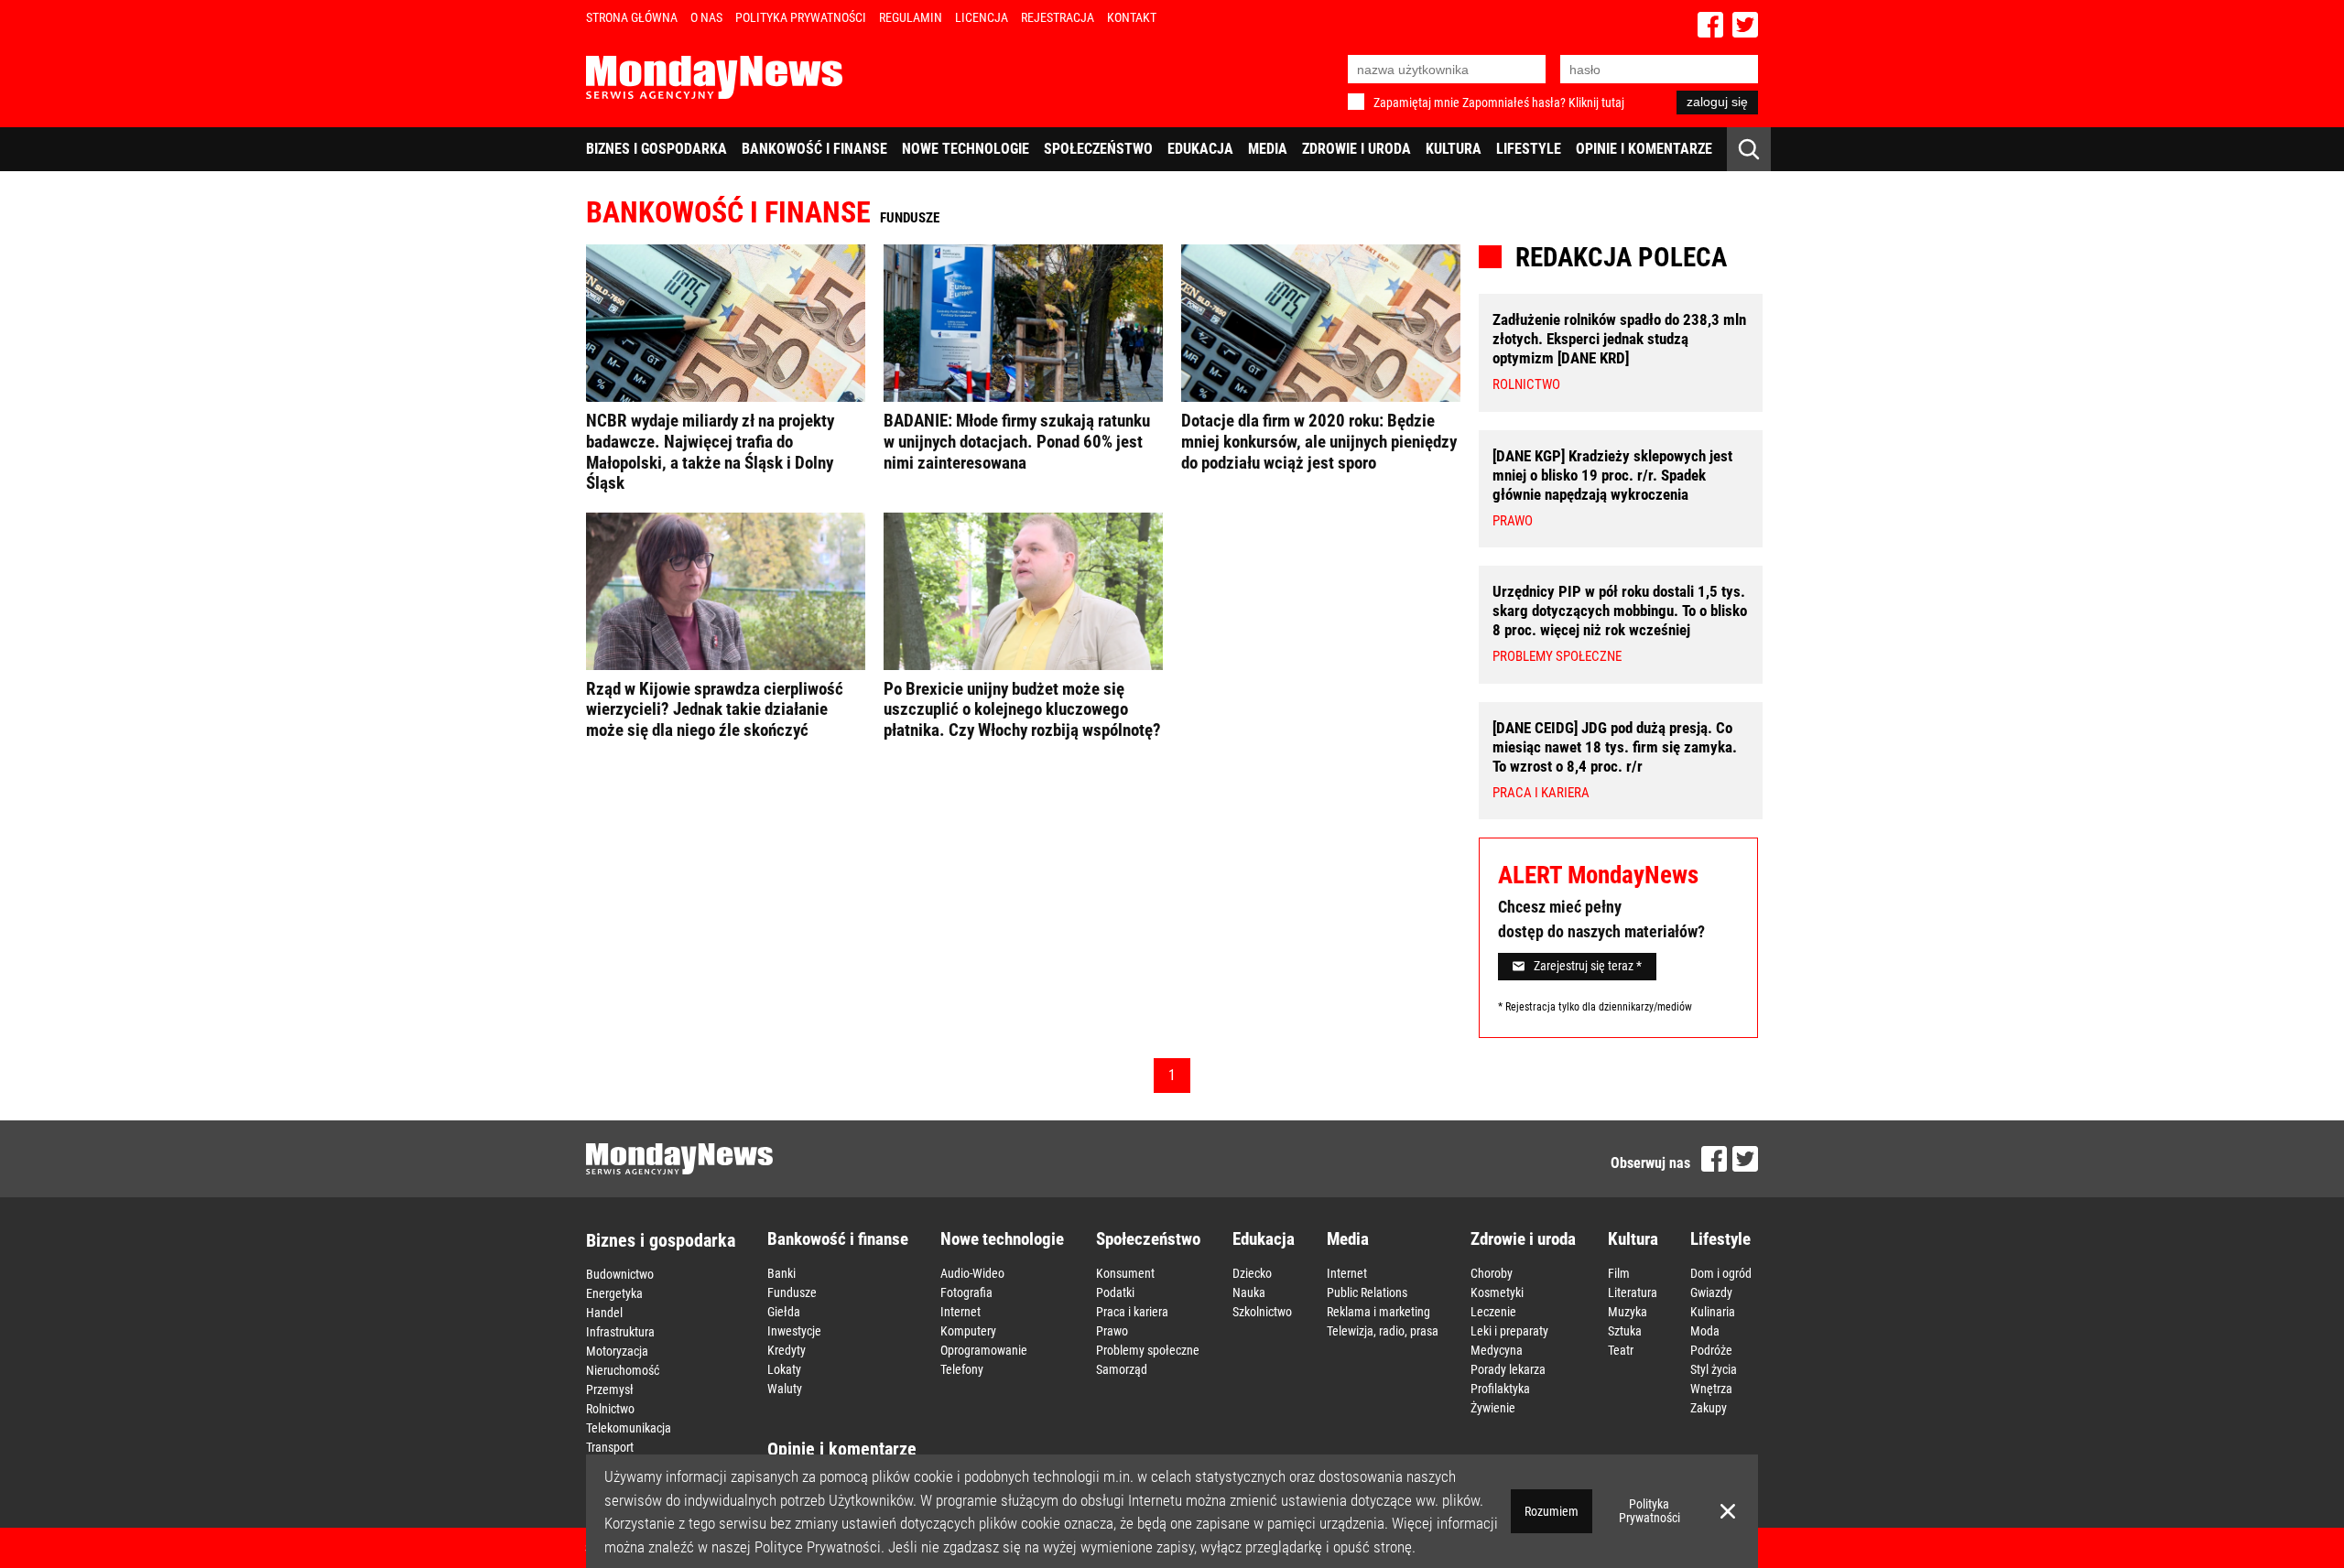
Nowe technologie (966, 149)
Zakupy (1709, 1408)
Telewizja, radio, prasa (1383, 1331)
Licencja (982, 17)
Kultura (1454, 149)
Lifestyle (1529, 149)
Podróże (1711, 1350)
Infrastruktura (620, 1332)
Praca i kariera (1132, 1312)
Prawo (1112, 1331)
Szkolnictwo (1262, 1312)
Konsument (1125, 1273)
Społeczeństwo (1098, 149)
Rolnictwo (610, 1409)
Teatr (1621, 1350)
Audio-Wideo (972, 1273)
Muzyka (1628, 1312)
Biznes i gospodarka (657, 149)
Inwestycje (794, 1331)
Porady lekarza (1508, 1369)
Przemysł (610, 1390)
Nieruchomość (623, 1370)
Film (1619, 1273)
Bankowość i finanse (814, 149)
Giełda (784, 1312)
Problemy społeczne (1148, 1350)
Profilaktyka (1500, 1389)
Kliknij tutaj (1596, 103)
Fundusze (792, 1292)
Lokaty (784, 1369)
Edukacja (1200, 149)
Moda (1705, 1331)
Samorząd (1122, 1369)
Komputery (968, 1331)
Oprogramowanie (984, 1350)
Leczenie (1493, 1312)
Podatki (1115, 1292)
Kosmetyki (1497, 1292)
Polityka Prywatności (801, 17)
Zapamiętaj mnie (1416, 103)
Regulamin (911, 17)
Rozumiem (1552, 1511)
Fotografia (966, 1292)
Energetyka (614, 1293)
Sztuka (1625, 1331)
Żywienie (1493, 1408)
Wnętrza (1711, 1389)
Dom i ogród (1721, 1273)
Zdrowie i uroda (1356, 149)
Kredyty (787, 1350)
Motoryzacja (617, 1351)
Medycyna (1497, 1350)
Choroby (1492, 1273)
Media (1268, 149)
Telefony (962, 1369)
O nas (706, 17)
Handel (604, 1313)
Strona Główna (632, 17)
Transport (610, 1447)
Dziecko (1252, 1273)
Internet (960, 1312)
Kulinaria (1713, 1312)
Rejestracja (1058, 17)
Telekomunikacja (629, 1428)
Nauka (1249, 1292)
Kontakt (1132, 17)
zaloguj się (1717, 102)
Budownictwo (620, 1274)
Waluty (785, 1389)
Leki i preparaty (1509, 1331)
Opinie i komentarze (1644, 149)
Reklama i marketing (1378, 1312)
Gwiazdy (1711, 1292)
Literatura (1633, 1292)
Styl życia (1714, 1369)
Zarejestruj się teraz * (1588, 966)
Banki (781, 1273)
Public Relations (1367, 1292)
